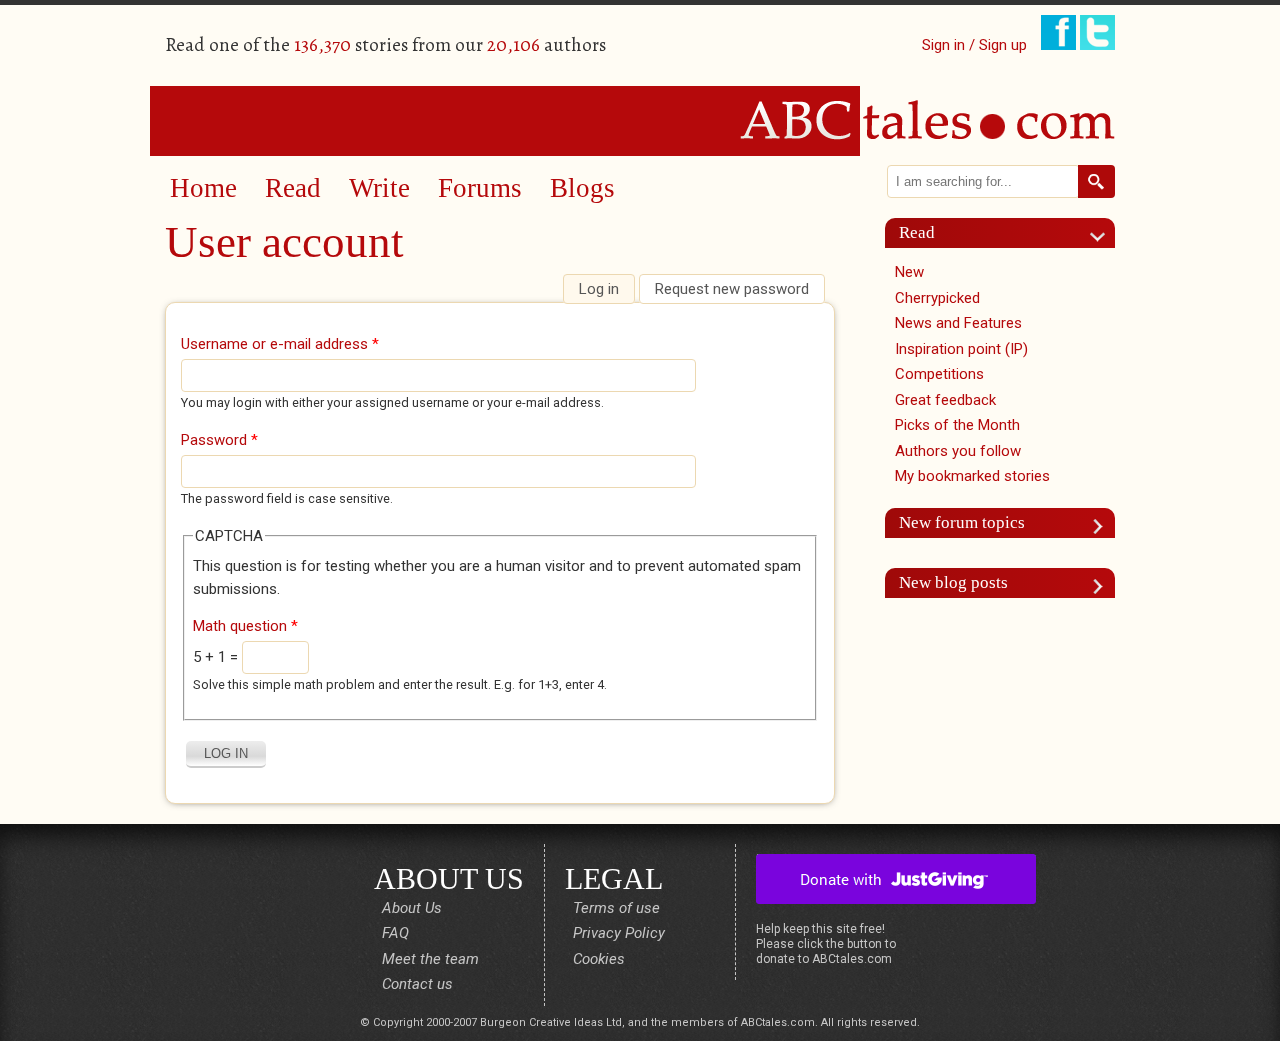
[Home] (640, 120)
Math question (245, 626)
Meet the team (430, 959)
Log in (606, 289)
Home (203, 188)
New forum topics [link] (962, 522)
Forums (480, 188)
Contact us (417, 984)
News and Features (958, 323)
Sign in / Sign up (974, 45)
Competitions (939, 374)
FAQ (395, 933)
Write (379, 188)
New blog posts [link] (953, 582)
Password (219, 440)
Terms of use (616, 908)
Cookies (599, 959)
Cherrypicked (937, 298)
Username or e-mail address (280, 344)
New (909, 272)
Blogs (582, 188)
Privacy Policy (619, 933)
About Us (412, 908)
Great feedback (945, 400)
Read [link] (917, 232)
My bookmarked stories (972, 476)
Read (293, 188)
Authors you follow (958, 451)
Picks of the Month (957, 425)
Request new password (732, 289)
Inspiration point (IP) (961, 349)
